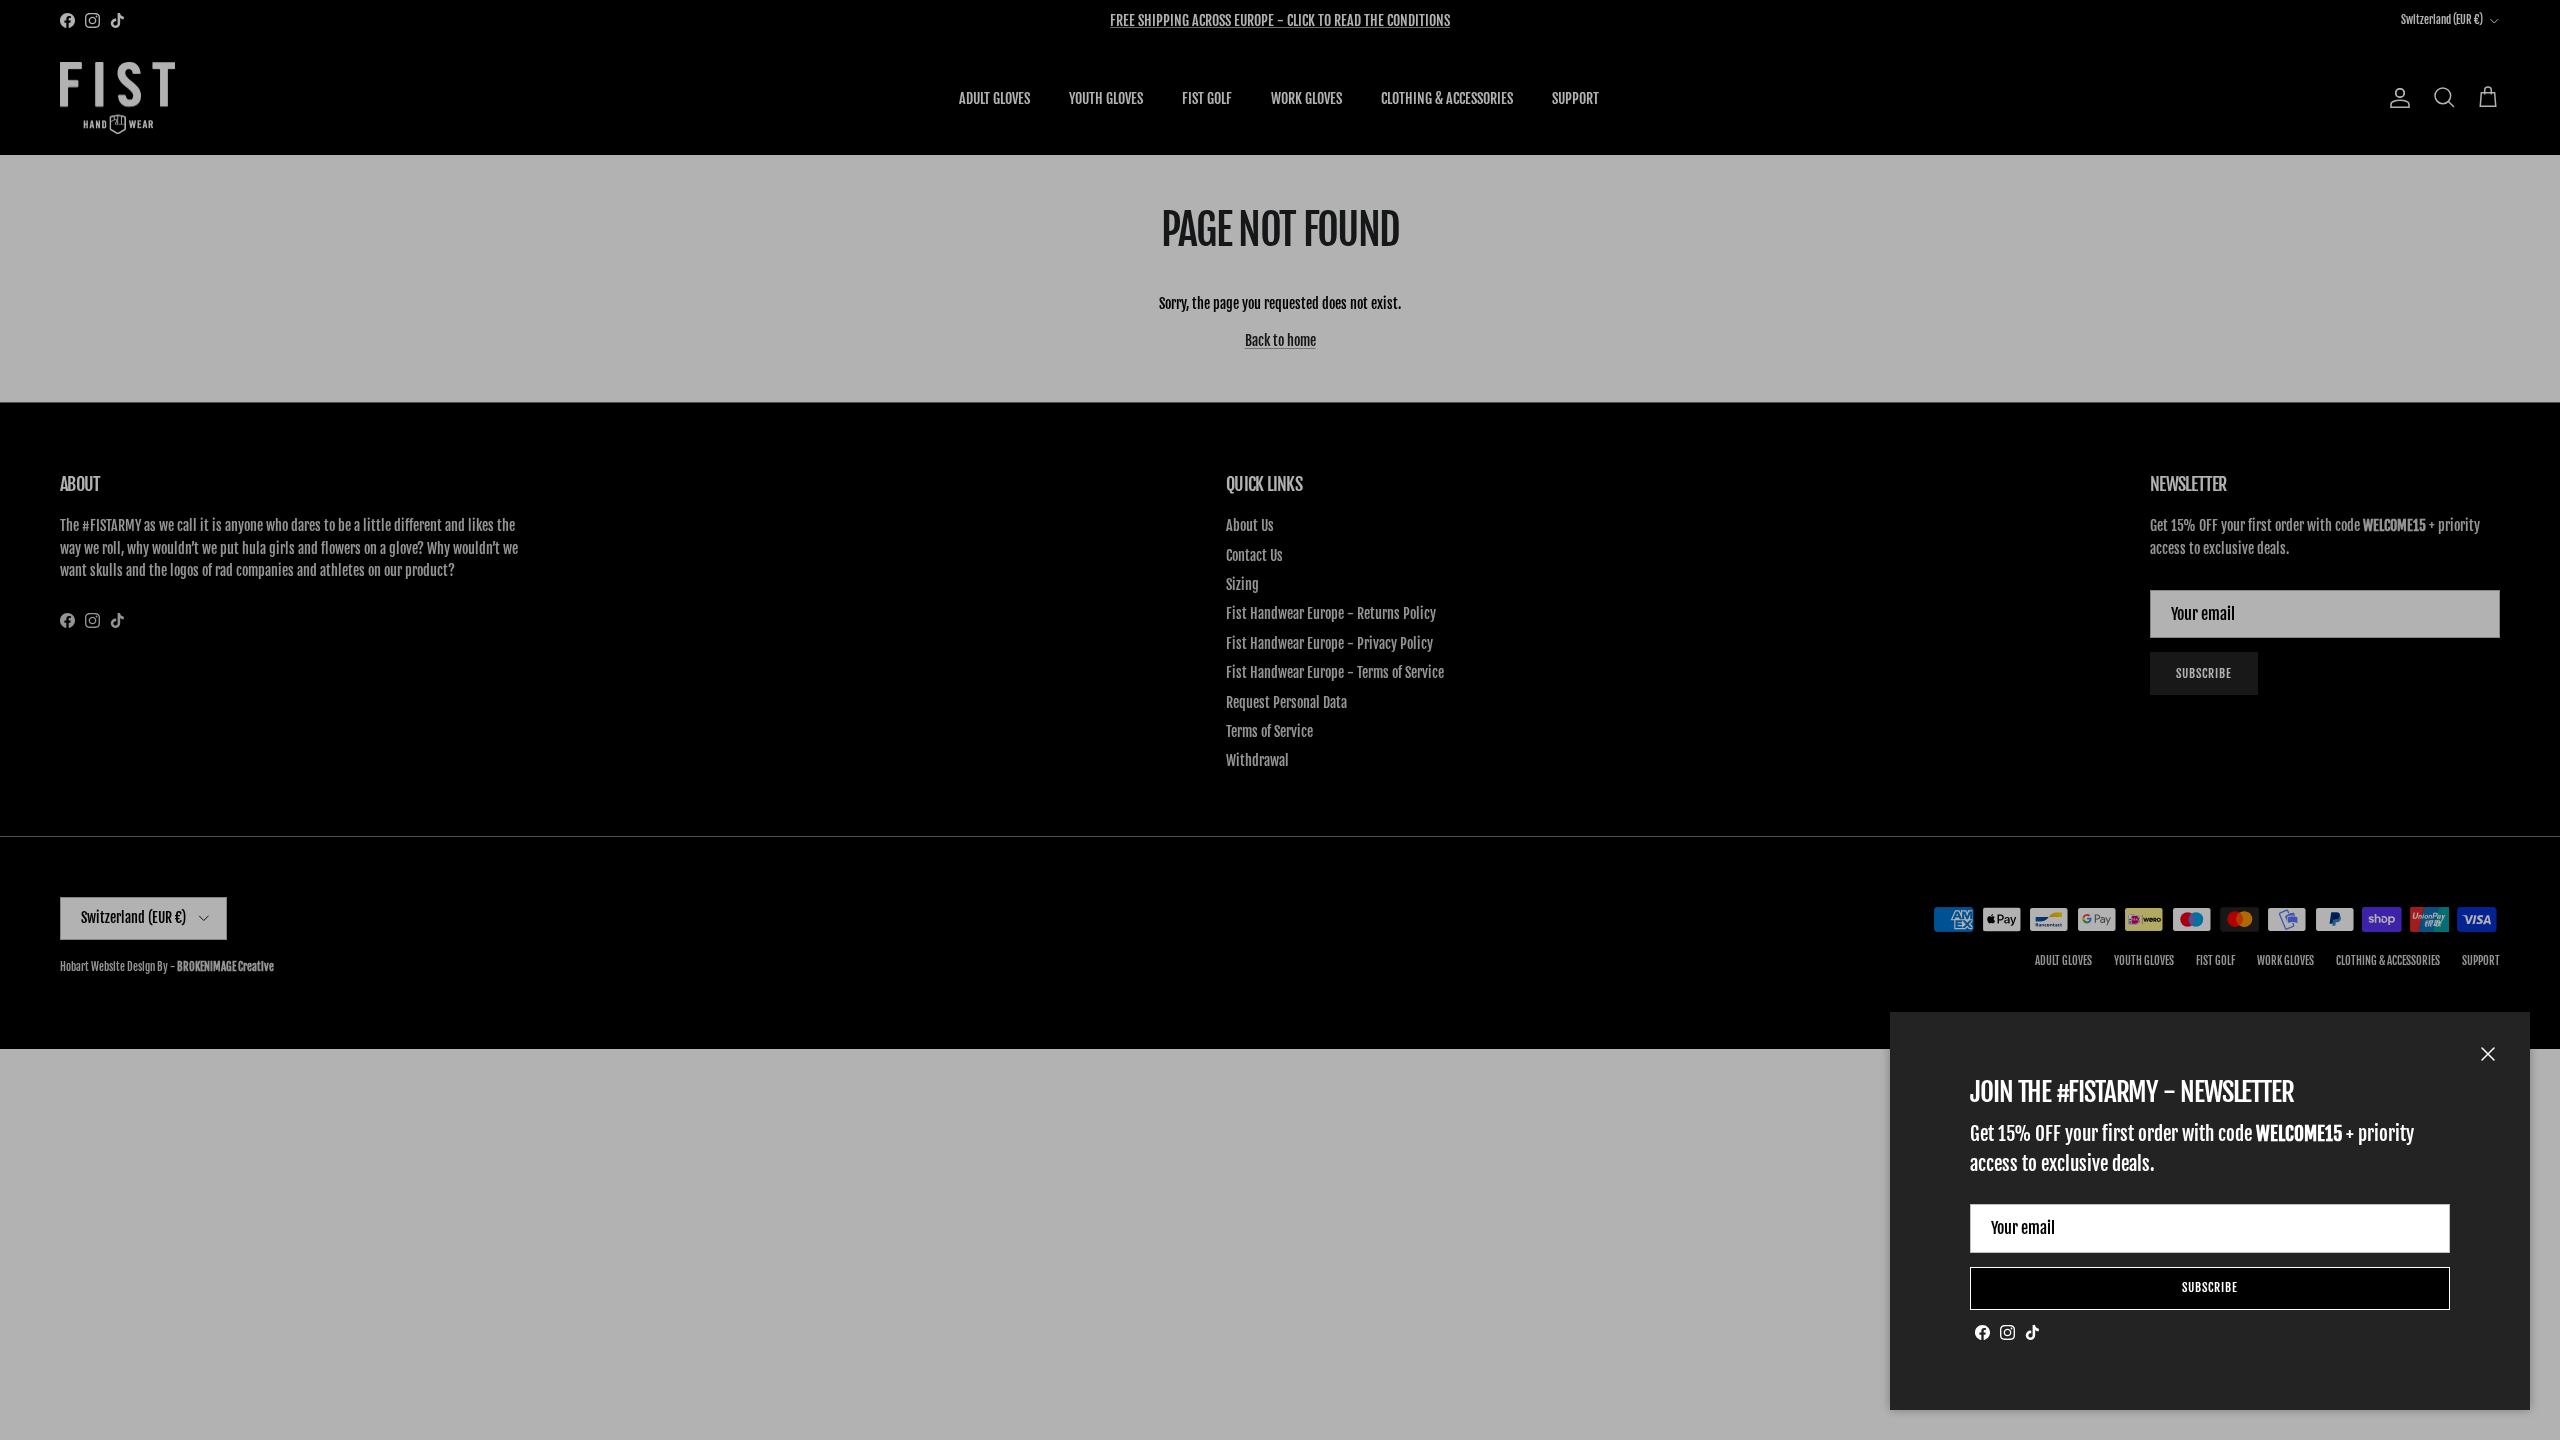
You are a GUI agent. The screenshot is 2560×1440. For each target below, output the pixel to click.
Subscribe (2210, 1287)
